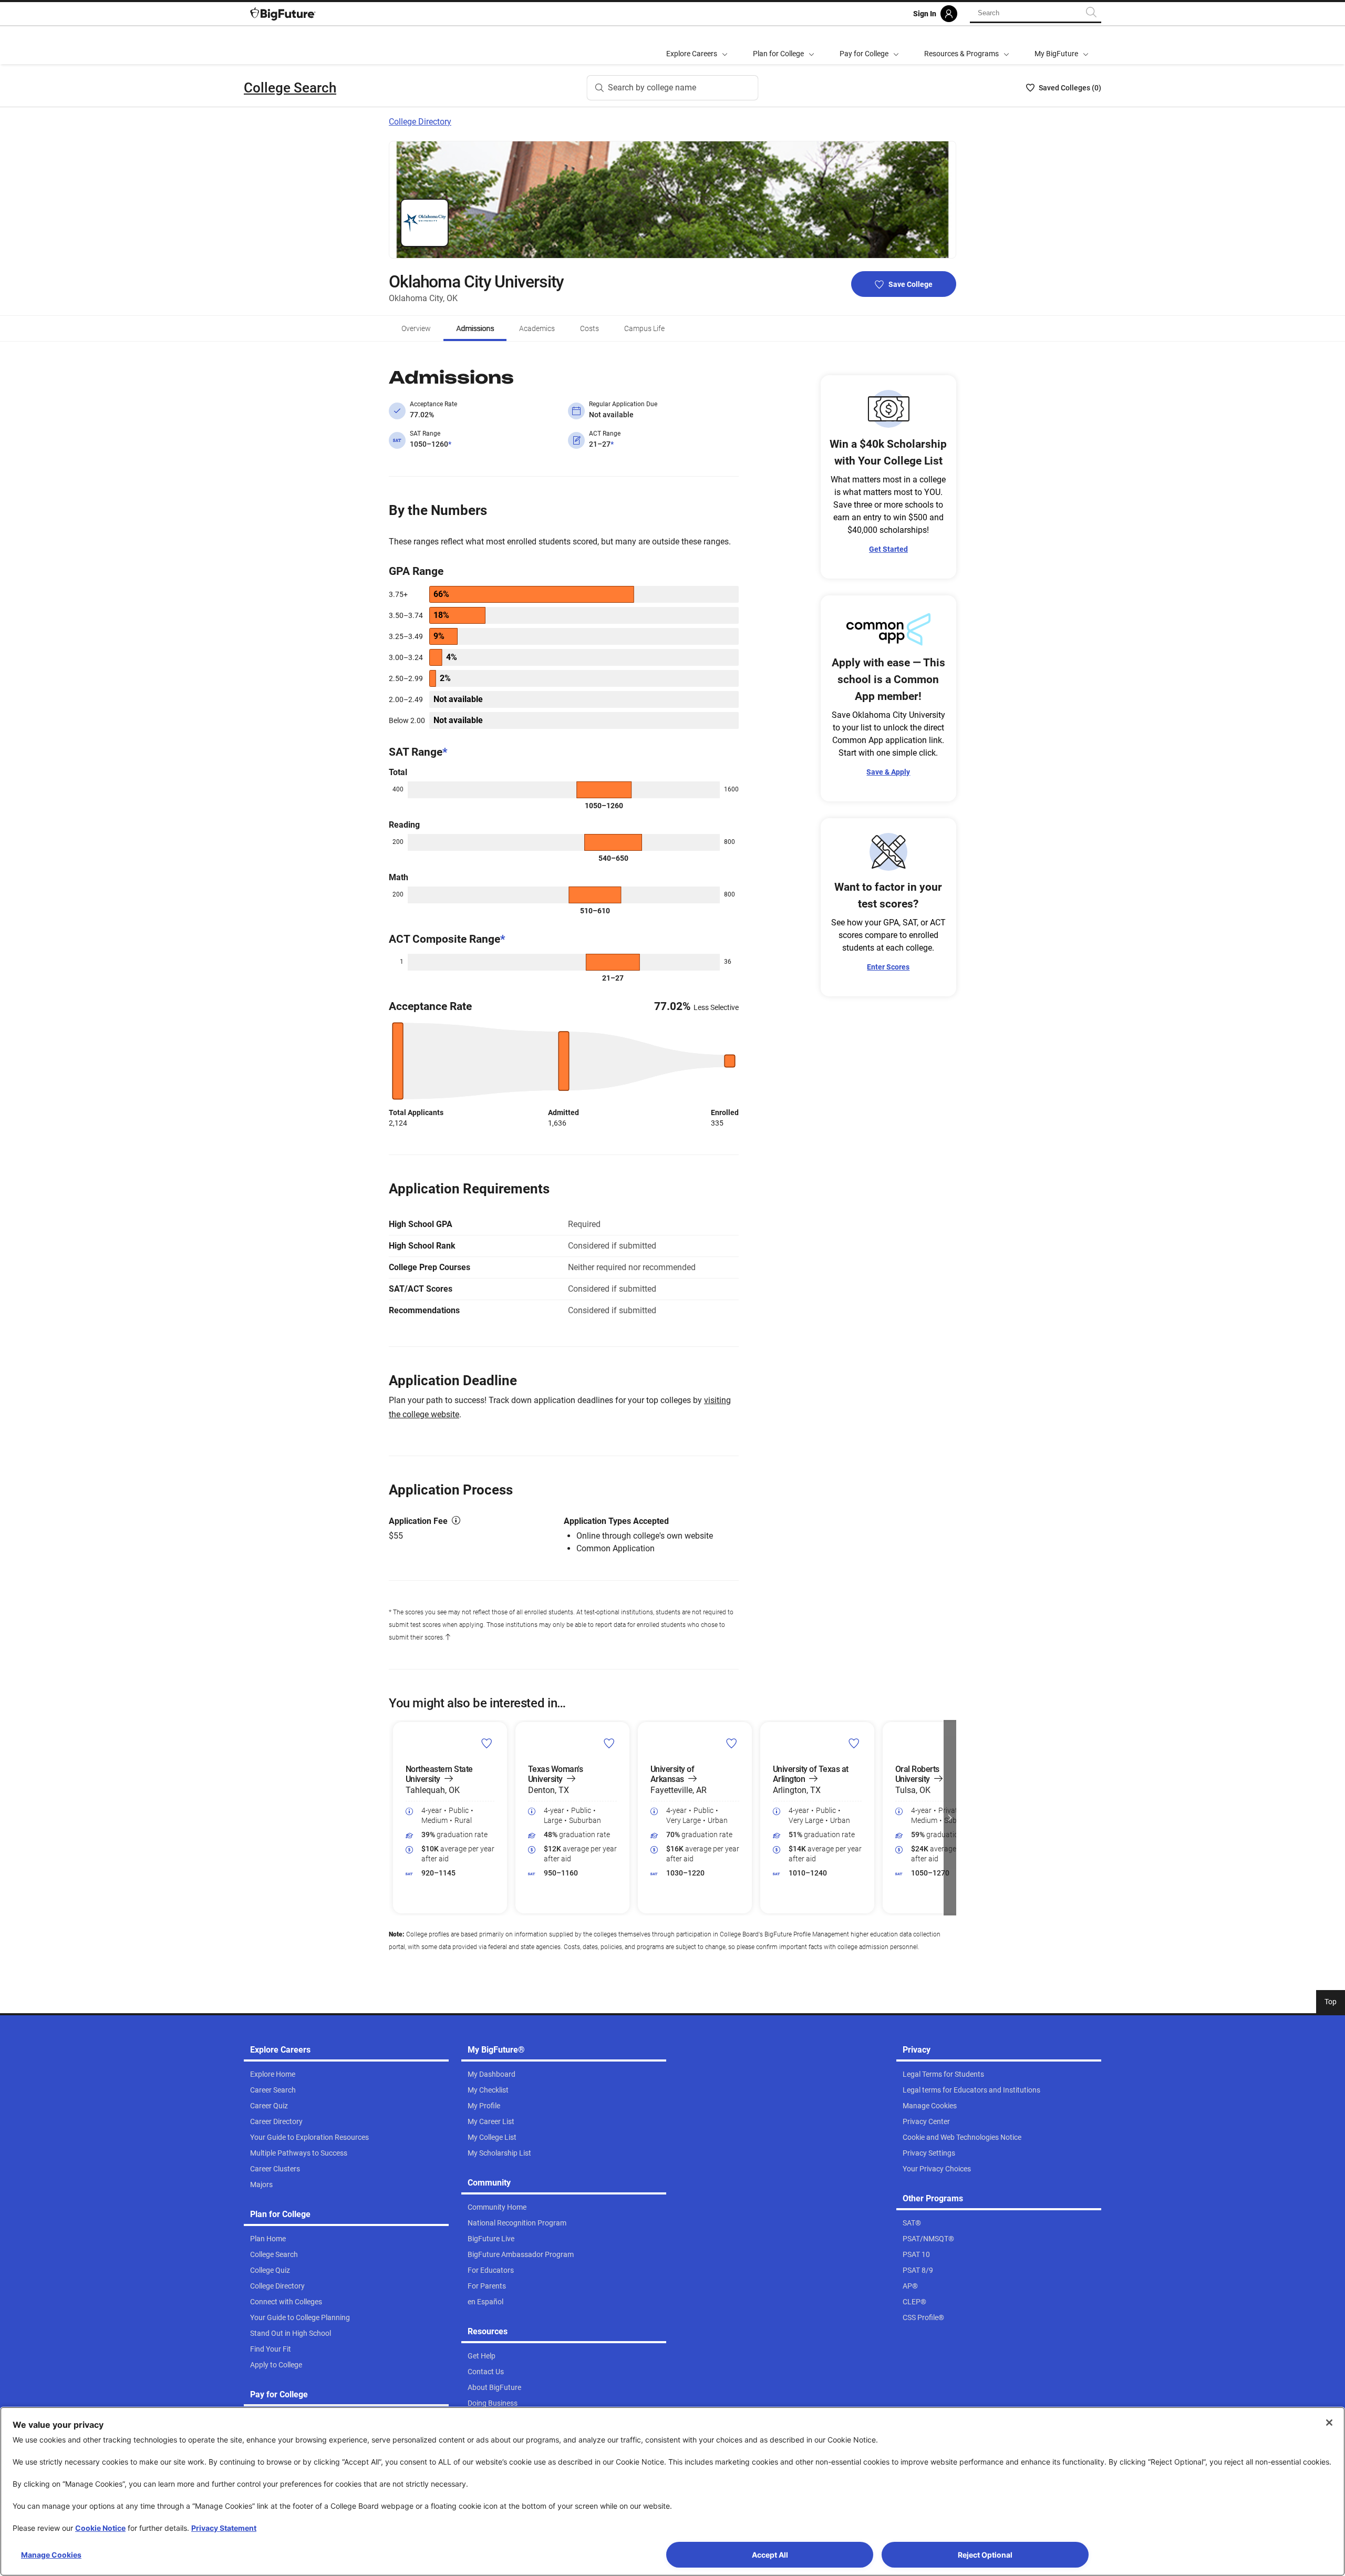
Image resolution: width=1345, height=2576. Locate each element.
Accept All (770, 2555)
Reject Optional (985, 2555)
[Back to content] (448, 1637)
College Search (290, 88)
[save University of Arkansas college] (732, 1743)
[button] (395, 1818)
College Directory (420, 122)
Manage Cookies (51, 2555)
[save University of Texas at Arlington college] (854, 1743)
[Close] (1329, 2423)
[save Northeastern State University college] (487, 1743)
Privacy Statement (224, 2528)
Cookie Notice (100, 2528)
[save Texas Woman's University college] (609, 1743)
